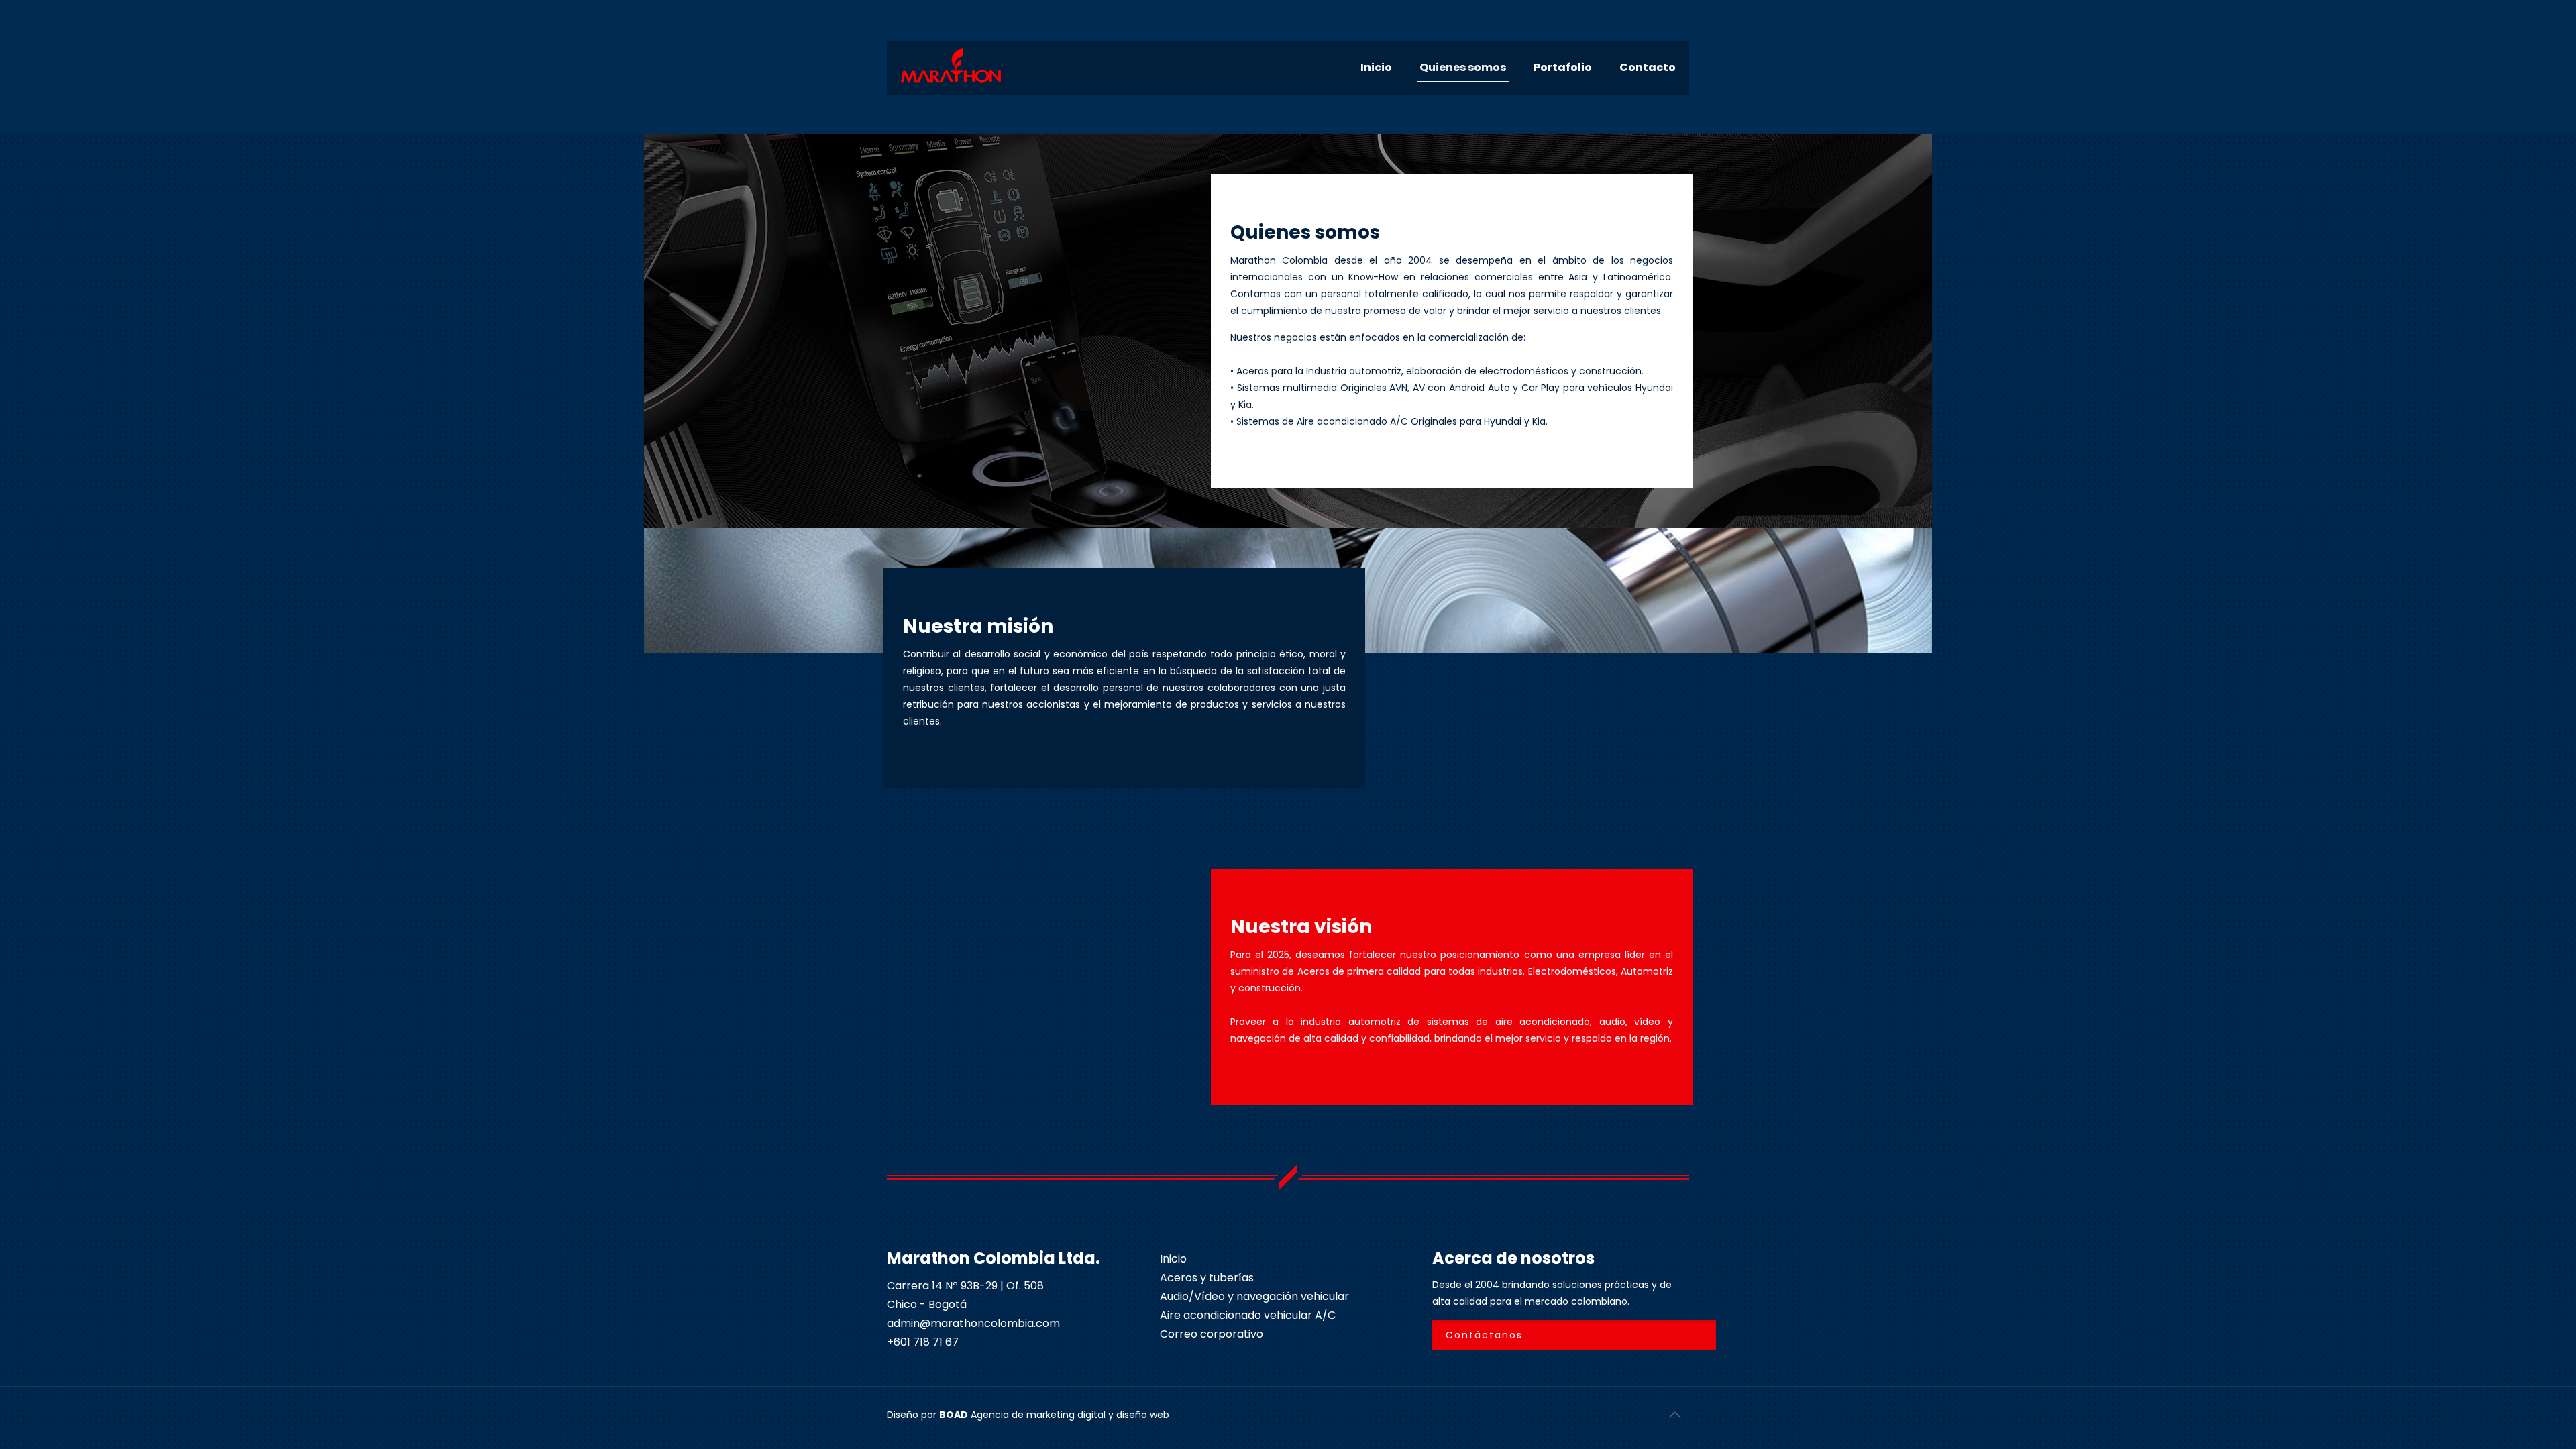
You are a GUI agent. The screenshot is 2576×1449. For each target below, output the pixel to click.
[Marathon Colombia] (951, 64)
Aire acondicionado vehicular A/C (1248, 1315)
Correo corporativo (1212, 1334)
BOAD (954, 1415)
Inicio (1173, 1259)
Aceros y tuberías (1207, 1278)
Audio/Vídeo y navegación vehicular (1254, 1296)
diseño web (1143, 1415)
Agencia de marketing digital (1038, 1415)
